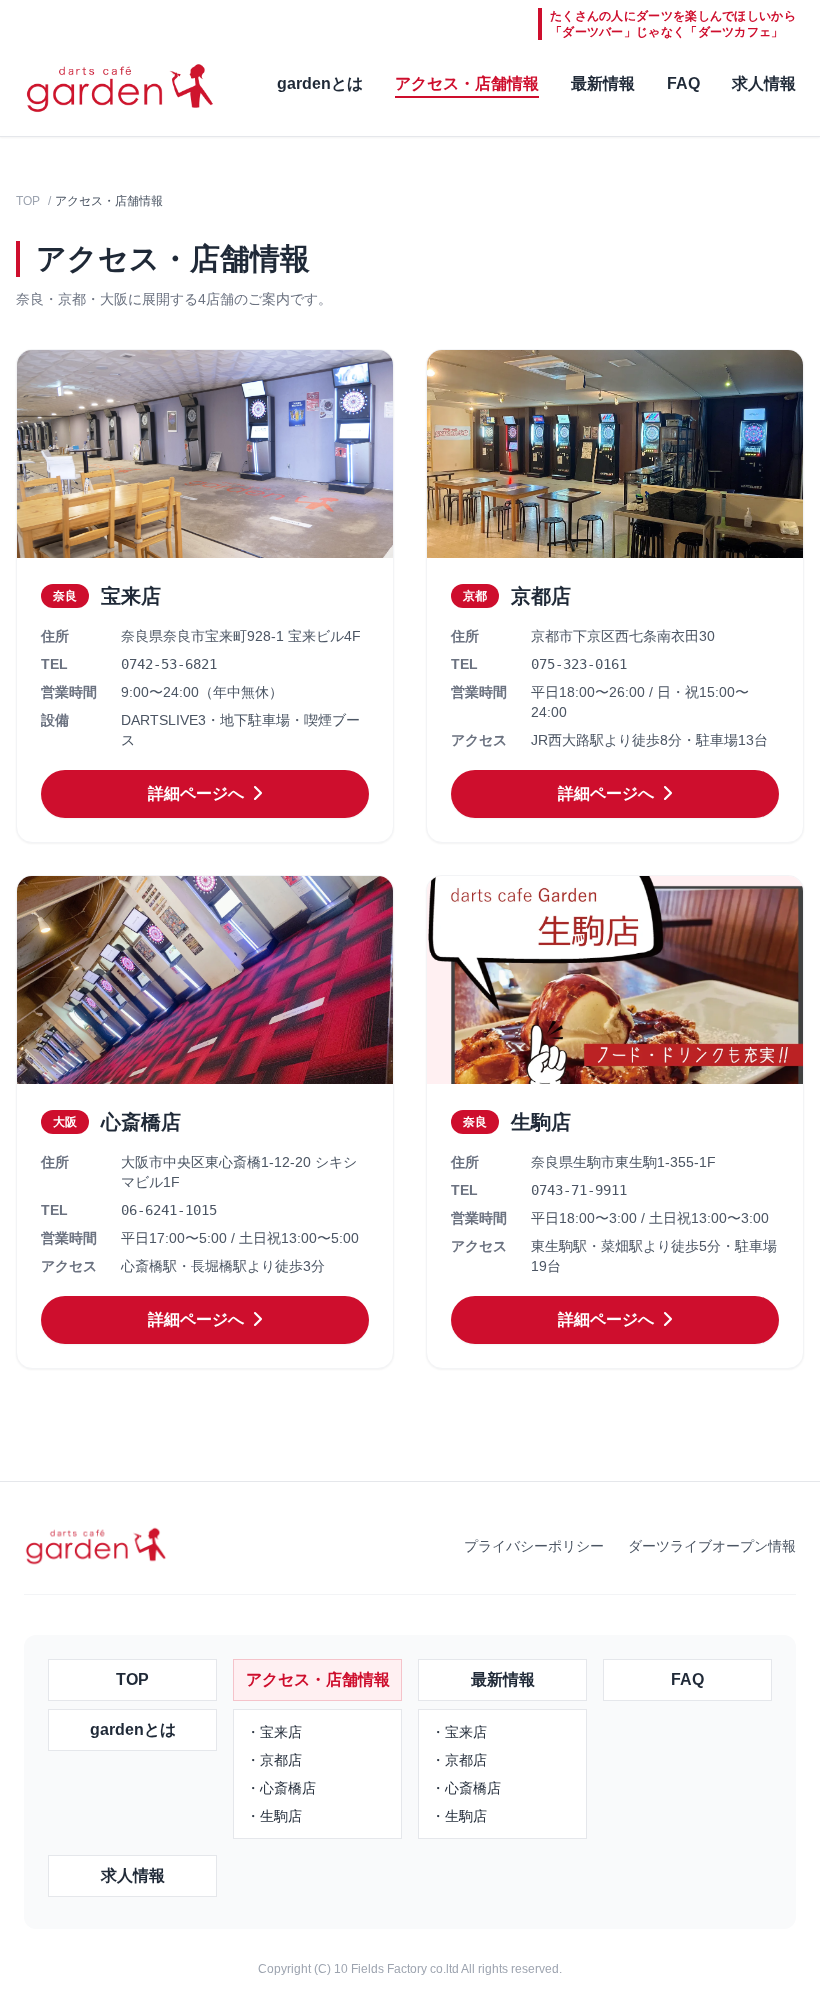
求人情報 (764, 83)
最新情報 (603, 83)
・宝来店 (274, 1732)
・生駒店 (274, 1816)
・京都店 (274, 1760)
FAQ (683, 83)
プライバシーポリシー (534, 1546)
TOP (28, 201)
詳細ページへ (198, 793)
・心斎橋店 (281, 1788)
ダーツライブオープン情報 (712, 1546)
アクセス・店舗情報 (467, 83)
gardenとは (320, 83)
